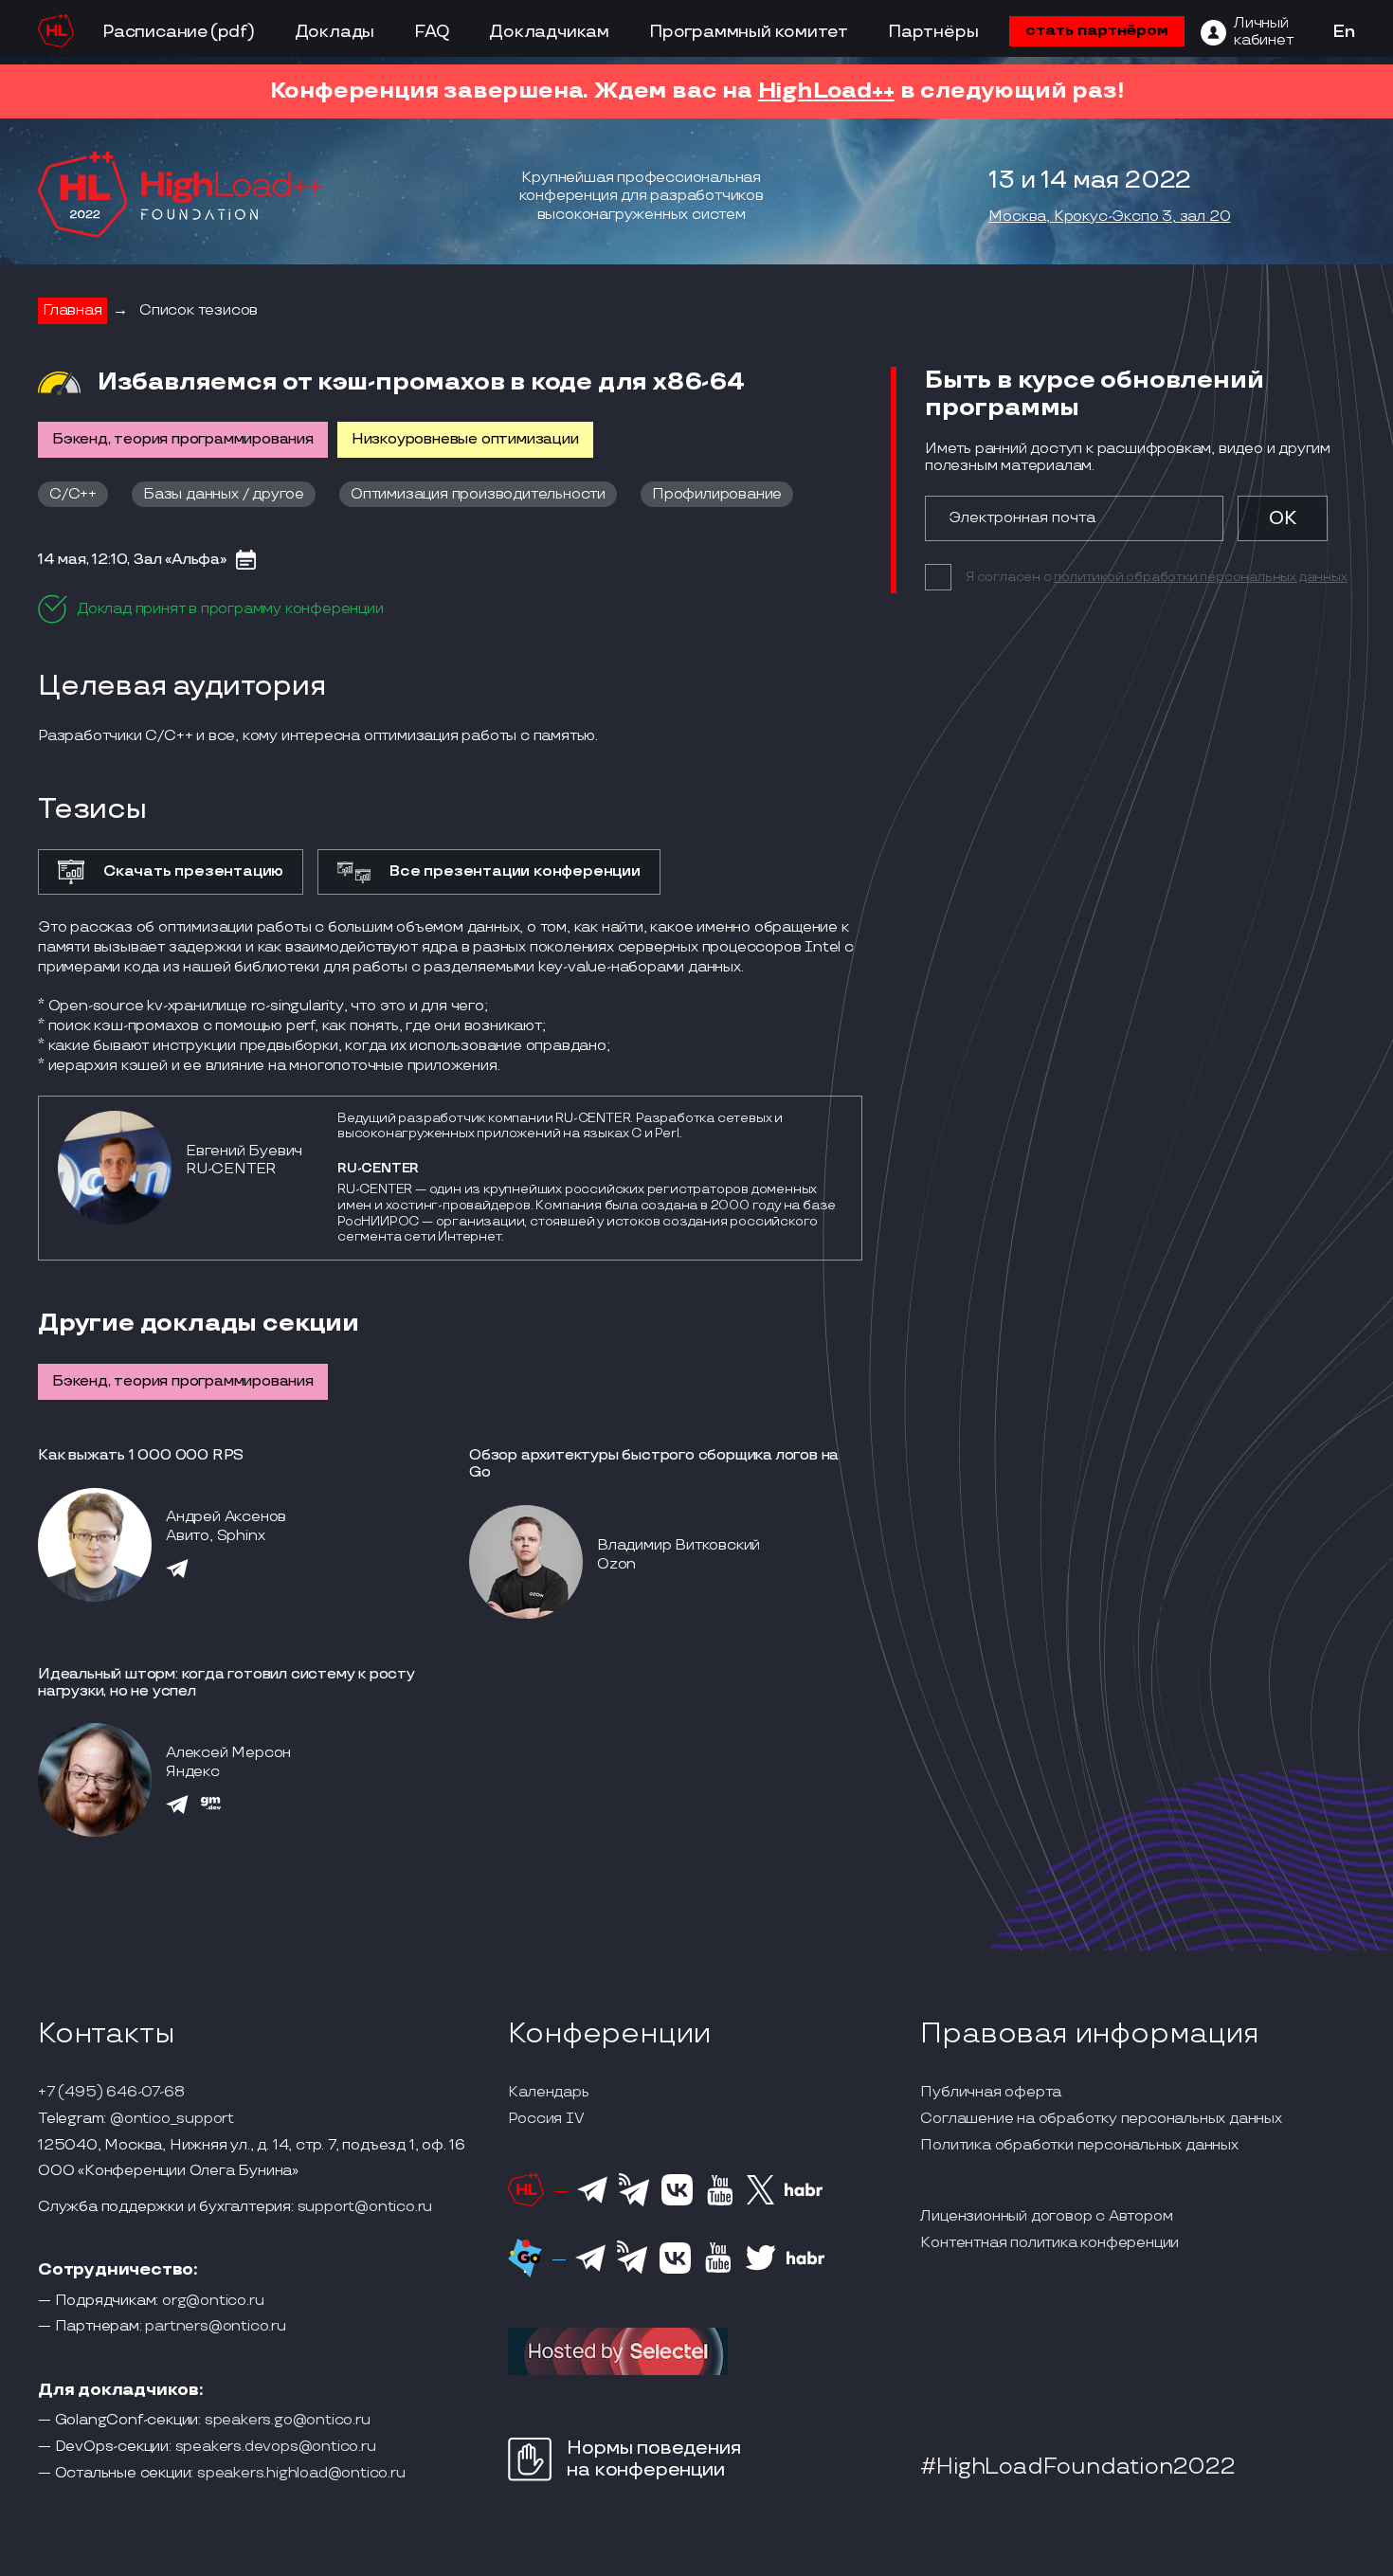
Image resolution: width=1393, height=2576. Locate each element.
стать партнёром (1097, 31)
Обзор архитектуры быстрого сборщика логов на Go (654, 1464)
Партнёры (933, 32)
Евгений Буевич (244, 1151)
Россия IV (546, 2119)
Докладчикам (549, 32)
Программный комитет (749, 32)
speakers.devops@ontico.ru (276, 2447)
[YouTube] (720, 2203)
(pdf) (233, 32)
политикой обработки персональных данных (1200, 577)
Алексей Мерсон (228, 1753)
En (1344, 32)
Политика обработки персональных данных (1079, 2146)
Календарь (548, 2093)
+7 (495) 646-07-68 (111, 2093)
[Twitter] (760, 2202)
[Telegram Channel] (634, 2204)
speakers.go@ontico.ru (288, 2421)
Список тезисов (199, 310)
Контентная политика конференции (1049, 2243)
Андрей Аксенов (226, 1517)
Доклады (335, 32)
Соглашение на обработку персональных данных (1101, 2119)
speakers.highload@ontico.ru (301, 2474)
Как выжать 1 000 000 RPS (141, 1455)
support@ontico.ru (365, 2207)
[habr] (804, 2194)
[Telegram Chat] (592, 2201)
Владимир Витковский (678, 1545)
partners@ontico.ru (215, 2327)
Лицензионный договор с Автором (1046, 2217)
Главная (72, 310)
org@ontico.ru (213, 2301)
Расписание (155, 32)
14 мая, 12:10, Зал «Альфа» (132, 560)
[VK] (677, 2203)
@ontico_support (172, 2119)
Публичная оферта (991, 2093)
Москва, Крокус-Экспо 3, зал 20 (1109, 217)
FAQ (432, 32)
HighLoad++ (826, 91)
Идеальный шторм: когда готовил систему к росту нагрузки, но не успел (226, 1683)
